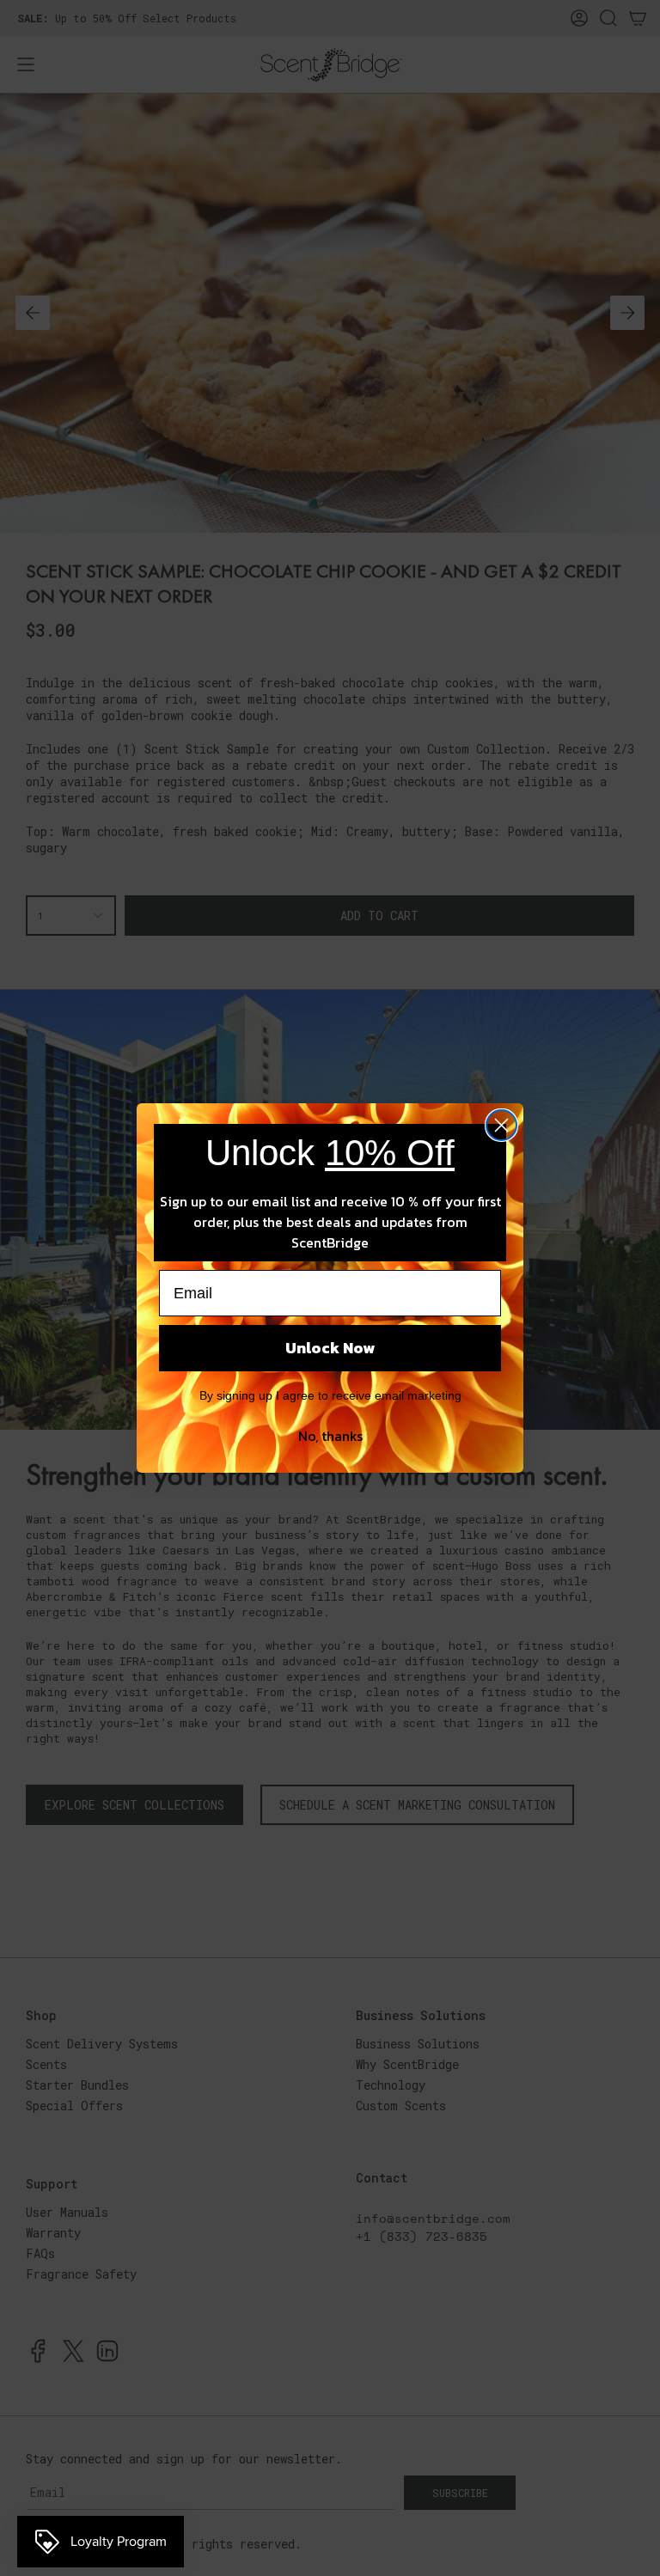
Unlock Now (330, 1348)
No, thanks (330, 1436)
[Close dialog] (501, 1125)
